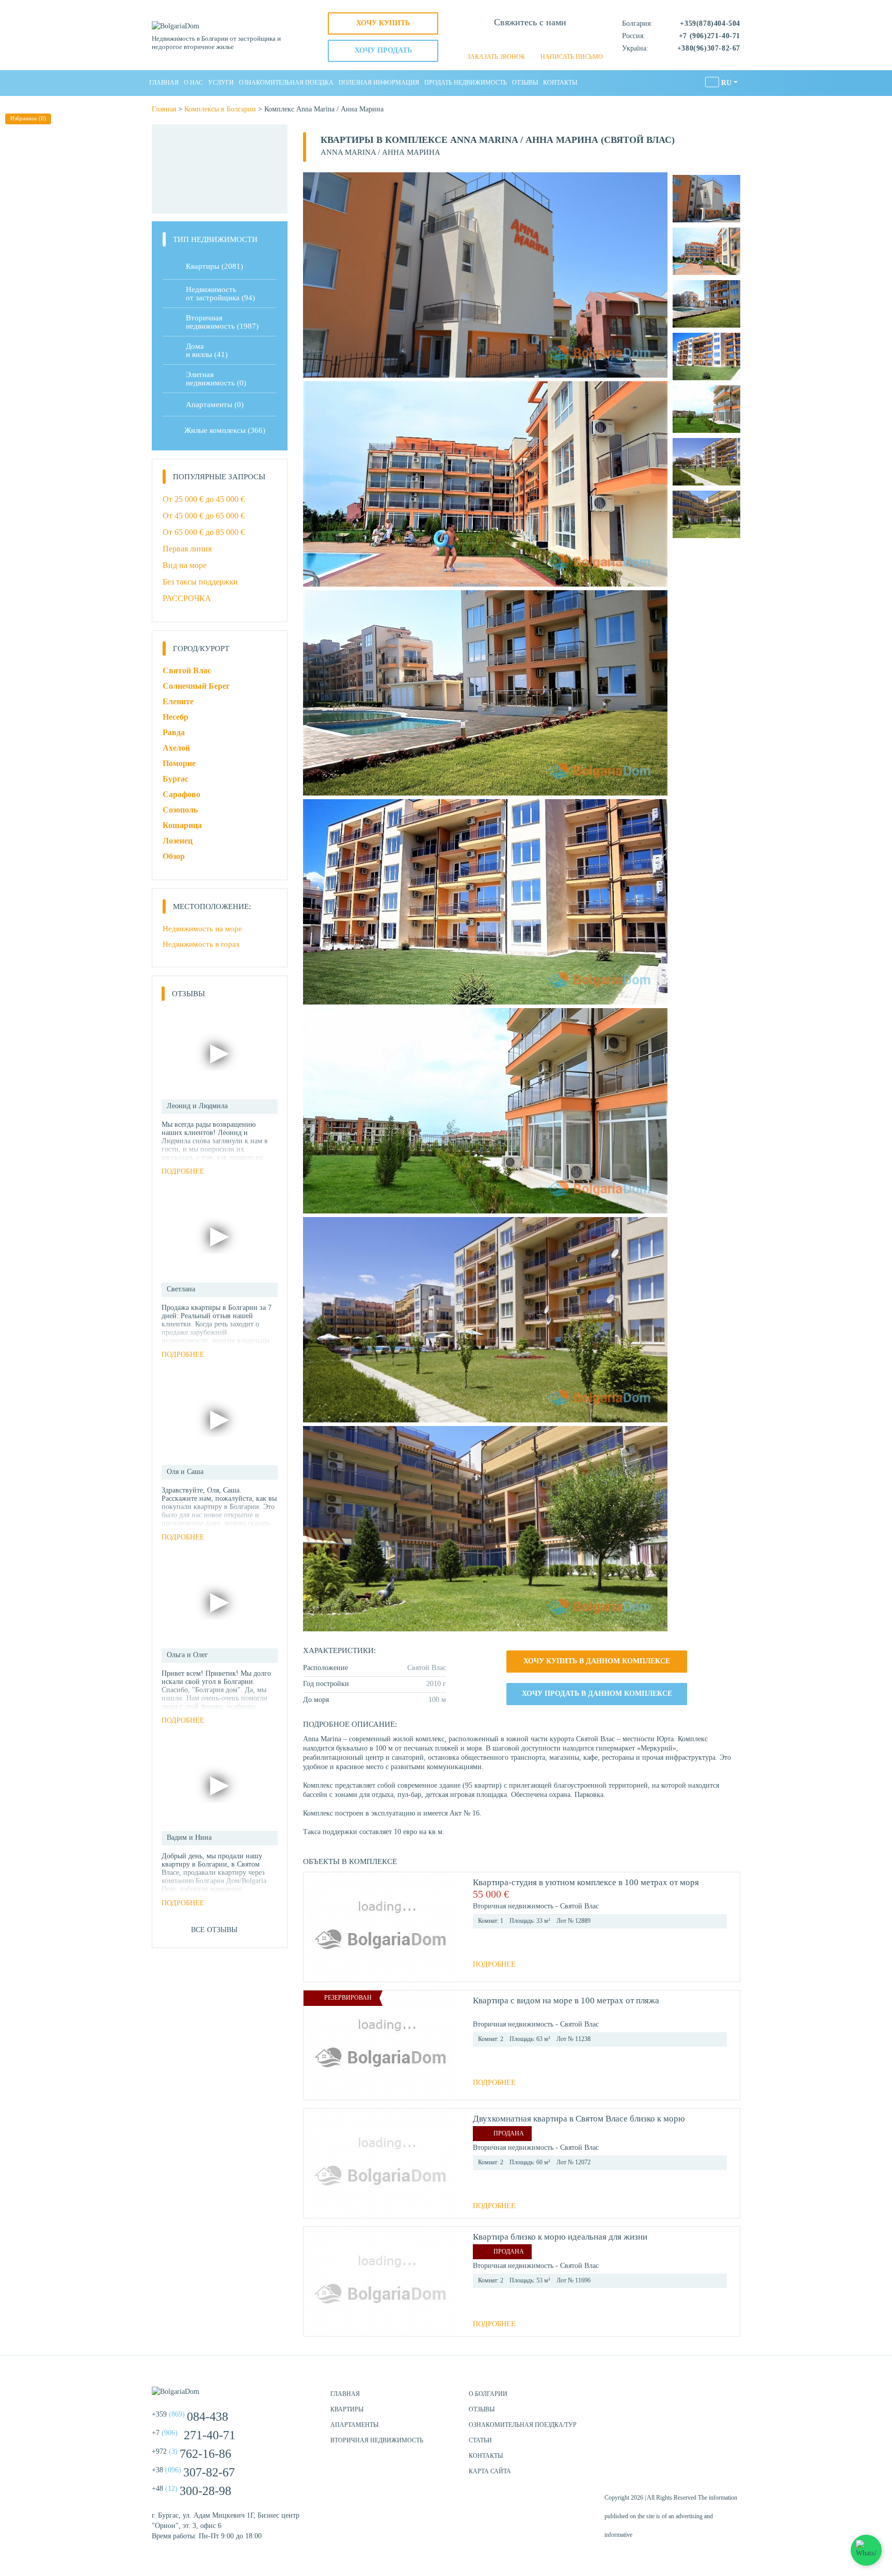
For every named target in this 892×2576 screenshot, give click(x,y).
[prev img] (315, 1927)
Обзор (174, 856)
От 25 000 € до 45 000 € (204, 499)
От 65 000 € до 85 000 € (204, 532)
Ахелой (176, 748)
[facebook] (678, 2399)
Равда (174, 732)
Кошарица (182, 825)
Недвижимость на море (202, 929)
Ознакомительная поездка (286, 83)
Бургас (176, 779)
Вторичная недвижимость (377, 2440)
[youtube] (730, 2399)
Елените (178, 701)
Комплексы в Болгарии (220, 109)
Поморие (179, 763)
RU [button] (726, 83)
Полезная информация (379, 83)
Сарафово (181, 794)
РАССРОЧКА (187, 598)
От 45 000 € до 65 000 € (204, 516)
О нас (193, 83)
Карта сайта (490, 2471)
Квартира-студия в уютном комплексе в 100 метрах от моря (586, 1882)
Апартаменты (215, 404)
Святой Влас (187, 670)
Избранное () (28, 118)
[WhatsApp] (513, 41)
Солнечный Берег (196, 686)
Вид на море (185, 565)
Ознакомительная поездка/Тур (523, 2425)
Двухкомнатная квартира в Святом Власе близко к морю (579, 2119)
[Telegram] (548, 41)
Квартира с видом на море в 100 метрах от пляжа (566, 2000)
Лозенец (178, 841)
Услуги (221, 83)
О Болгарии (488, 2394)
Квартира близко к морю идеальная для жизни (560, 2237)
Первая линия (187, 549)
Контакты (560, 83)
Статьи (480, 2440)
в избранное (722, 1894)
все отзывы (214, 1930)
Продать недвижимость (466, 83)
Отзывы (525, 83)
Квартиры (214, 266)
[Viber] (530, 41)
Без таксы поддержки (200, 582)
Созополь (180, 810)
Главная (164, 83)
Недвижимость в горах (201, 944)
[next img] (446, 1927)
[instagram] (704, 2399)
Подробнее (494, 1964)
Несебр (176, 717)
